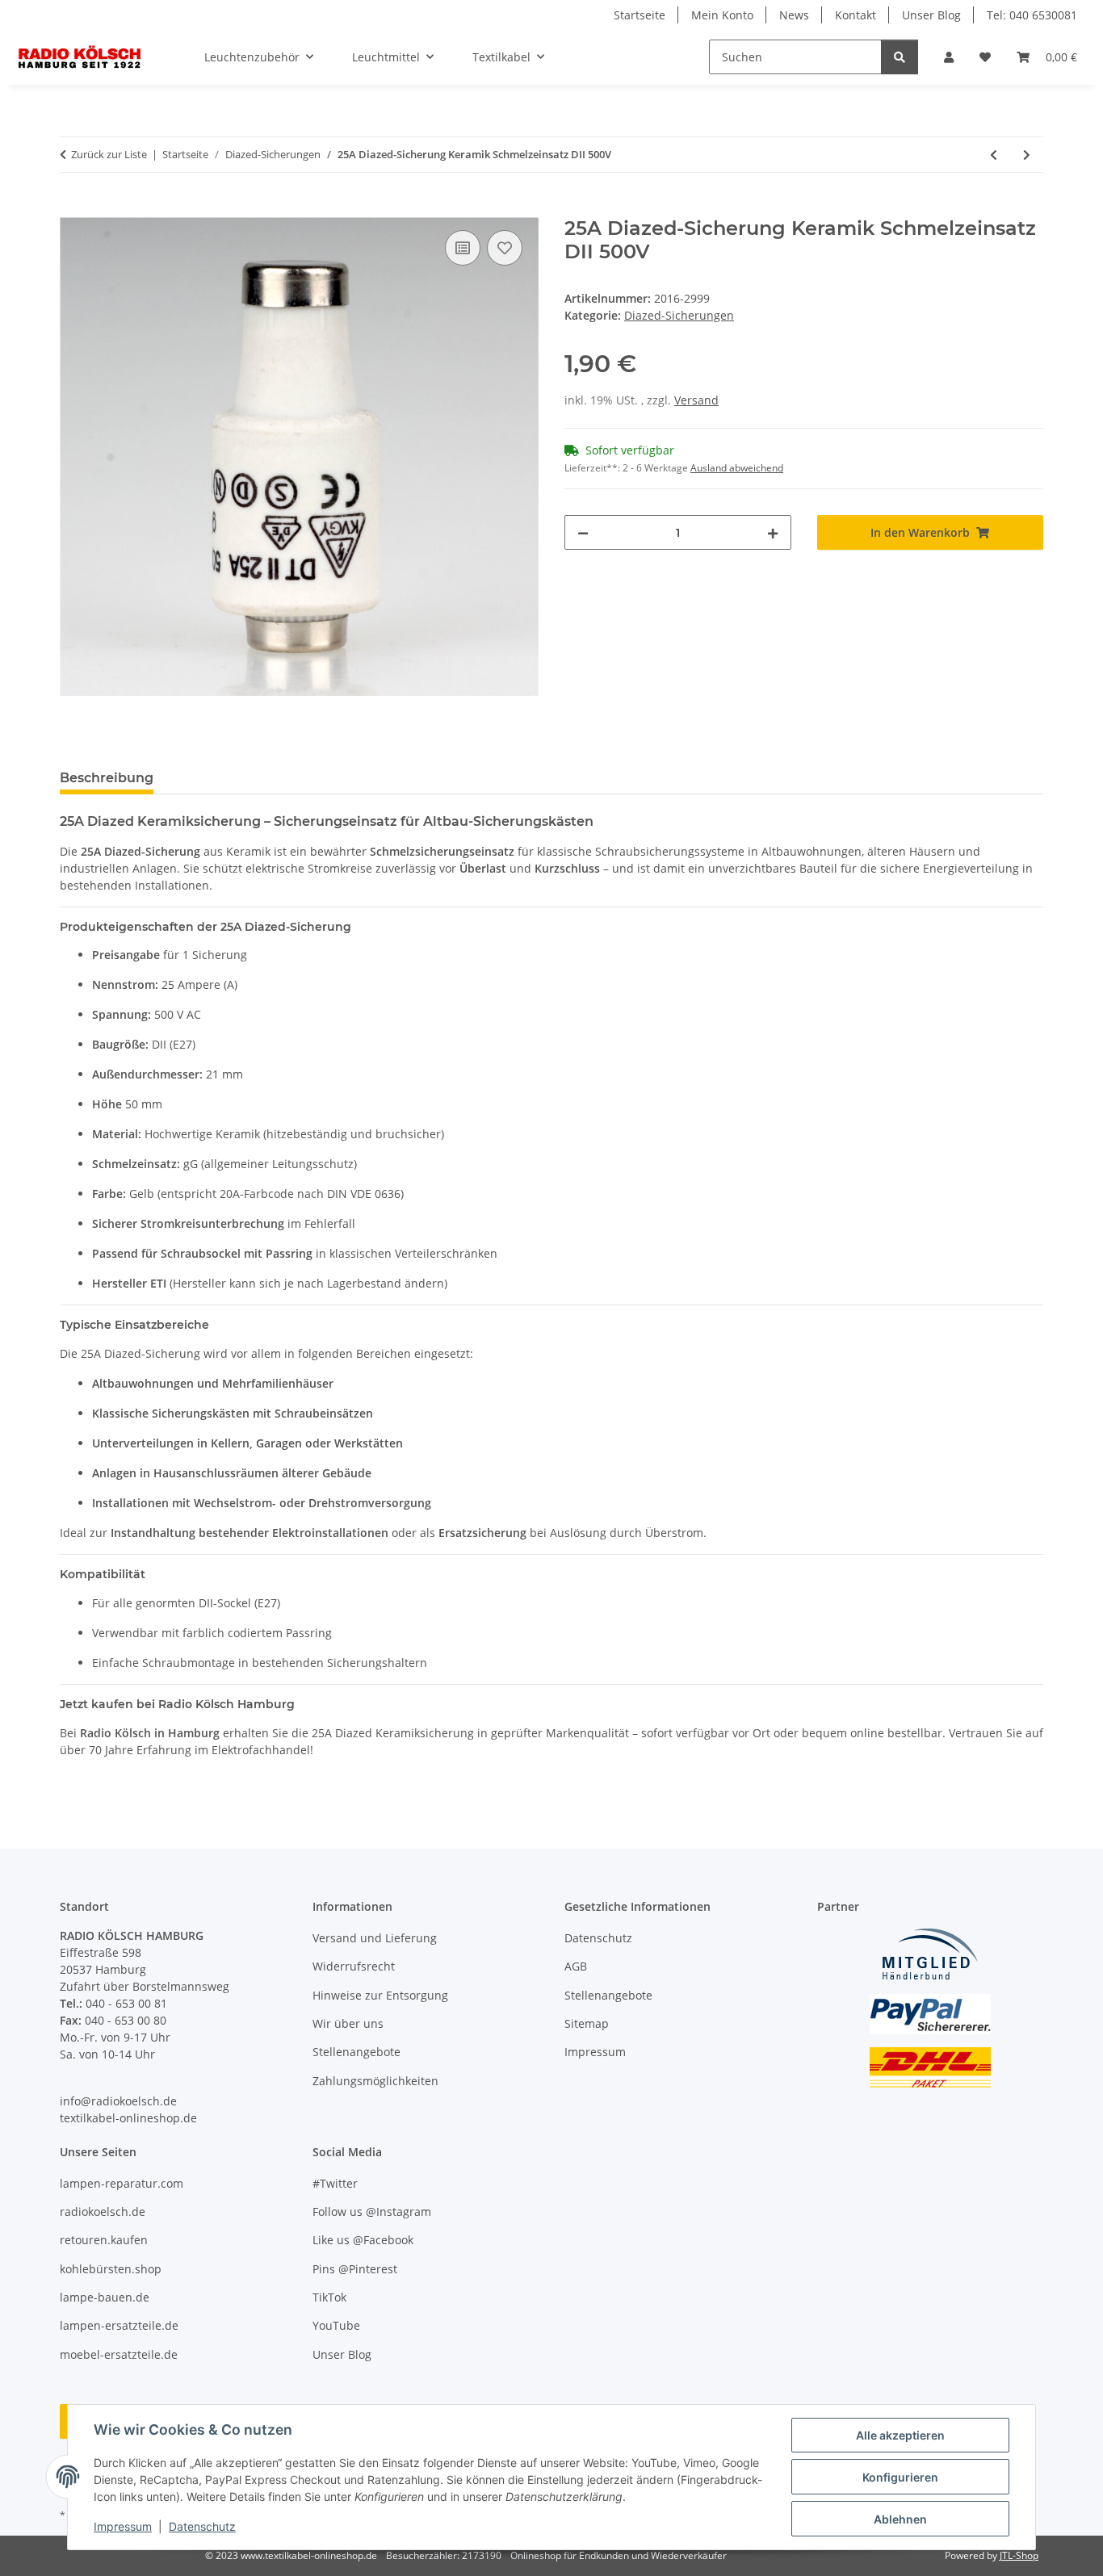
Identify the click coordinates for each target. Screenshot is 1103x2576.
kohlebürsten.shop (111, 2269)
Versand (696, 400)
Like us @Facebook (363, 2240)
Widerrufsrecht (354, 1966)
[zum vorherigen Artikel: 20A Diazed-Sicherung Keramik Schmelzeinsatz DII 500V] (994, 155)
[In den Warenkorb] (73, 208)
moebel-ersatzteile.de (119, 2354)
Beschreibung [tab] (107, 778)
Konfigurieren (900, 2477)
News (794, 15)
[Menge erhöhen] (773, 532)
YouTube (336, 2325)
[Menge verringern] (583, 532)
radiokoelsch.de (103, 2212)
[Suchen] (900, 57)
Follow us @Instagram (372, 2212)
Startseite (640, 15)
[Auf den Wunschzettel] (505, 248)
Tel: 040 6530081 (1032, 15)
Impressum (123, 2526)
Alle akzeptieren (900, 2435)
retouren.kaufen (104, 2240)
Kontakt (856, 15)
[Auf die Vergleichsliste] (463, 248)
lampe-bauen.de (105, 2297)
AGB (576, 1966)
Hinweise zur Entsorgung (380, 1995)
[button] (949, 57)
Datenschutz (202, 2526)
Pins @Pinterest (355, 2269)
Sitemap (587, 2023)
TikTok (329, 2297)
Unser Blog (931, 15)
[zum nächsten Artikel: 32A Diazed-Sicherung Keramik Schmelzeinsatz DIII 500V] (1027, 155)
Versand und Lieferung (375, 1938)
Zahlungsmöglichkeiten (375, 2081)
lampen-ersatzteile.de (119, 2325)
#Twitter (335, 2183)
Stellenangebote (356, 2052)
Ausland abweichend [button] (737, 468)
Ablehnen (900, 2519)
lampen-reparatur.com (122, 2183)
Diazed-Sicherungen (679, 315)
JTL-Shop (1019, 2555)
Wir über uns (348, 2023)
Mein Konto (722, 15)
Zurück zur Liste (109, 154)
